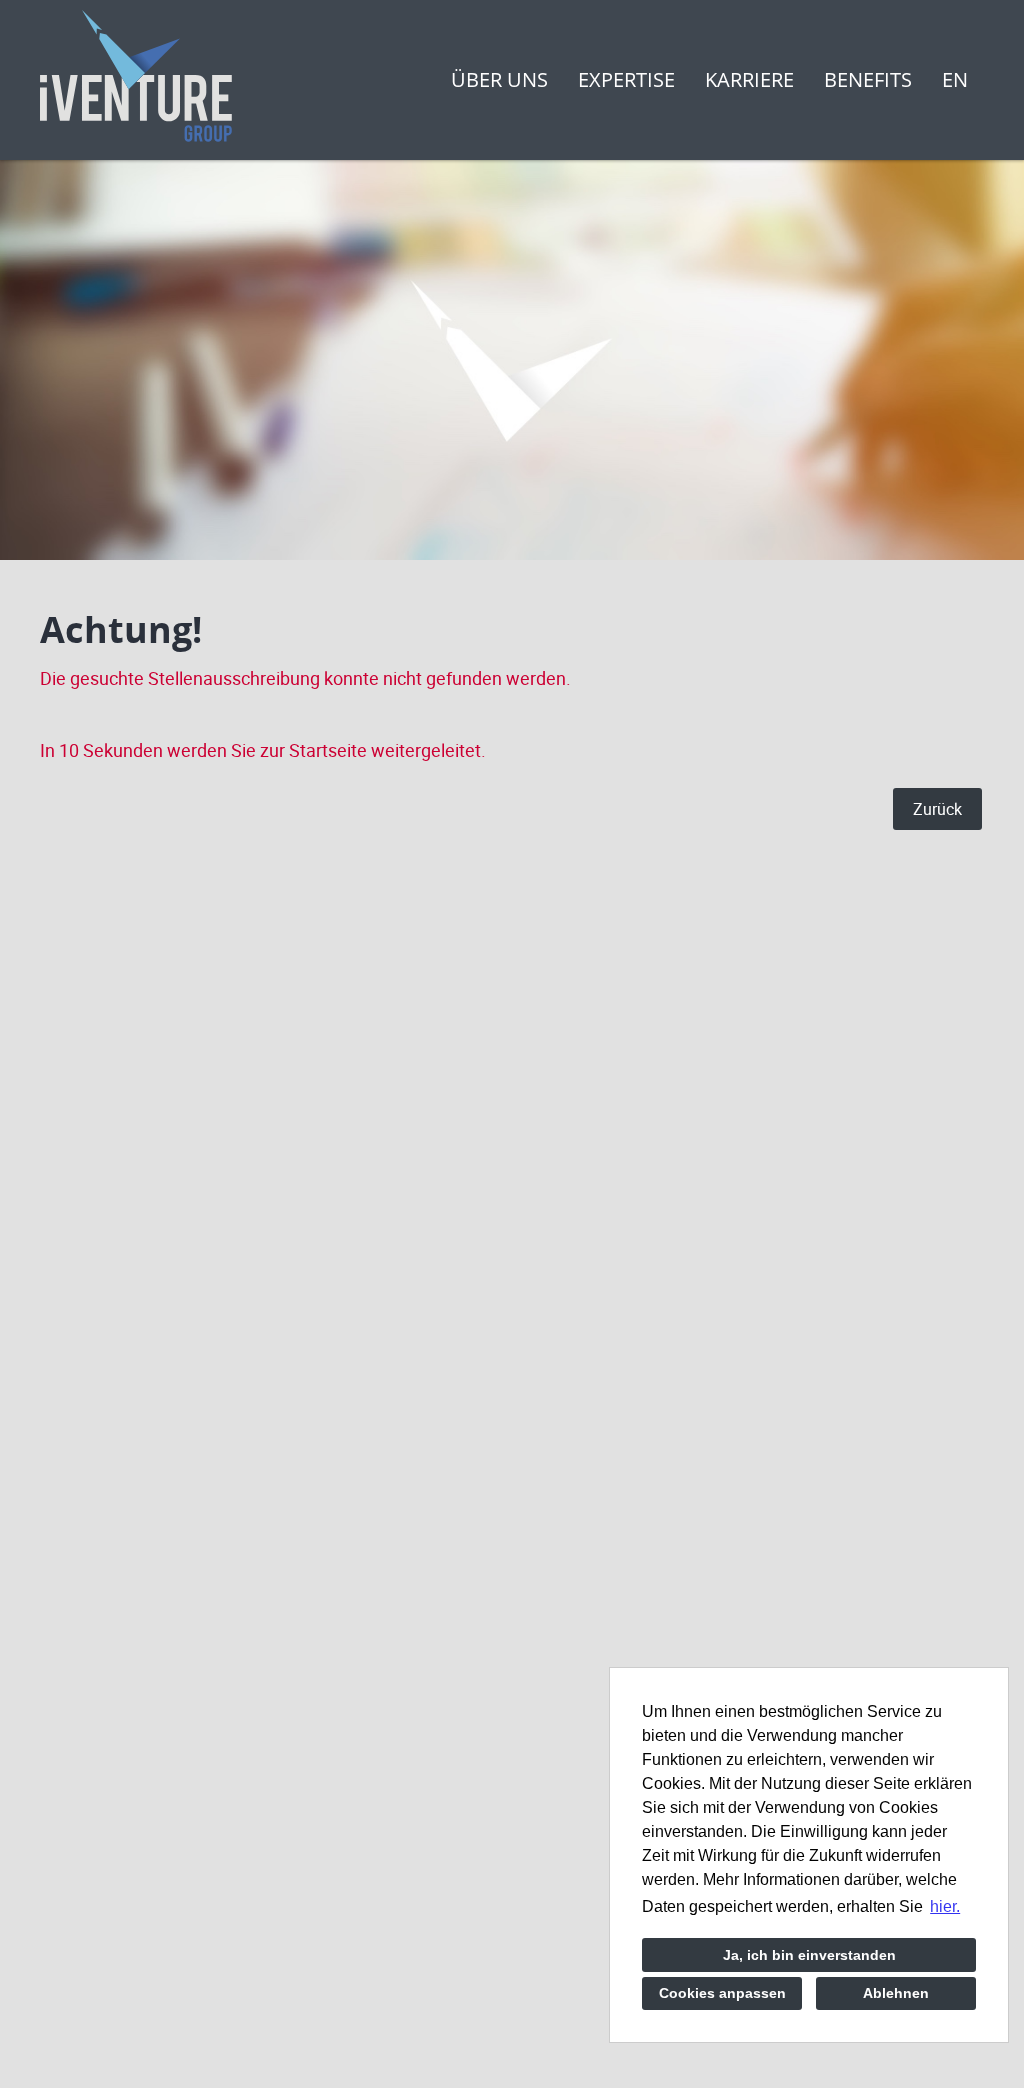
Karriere (749, 79)
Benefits (868, 79)
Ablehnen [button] (896, 1993)
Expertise (626, 79)
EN (955, 79)
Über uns (499, 79)
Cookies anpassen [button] (722, 1993)
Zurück (937, 809)
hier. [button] (945, 1906)
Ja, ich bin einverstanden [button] (809, 1955)
